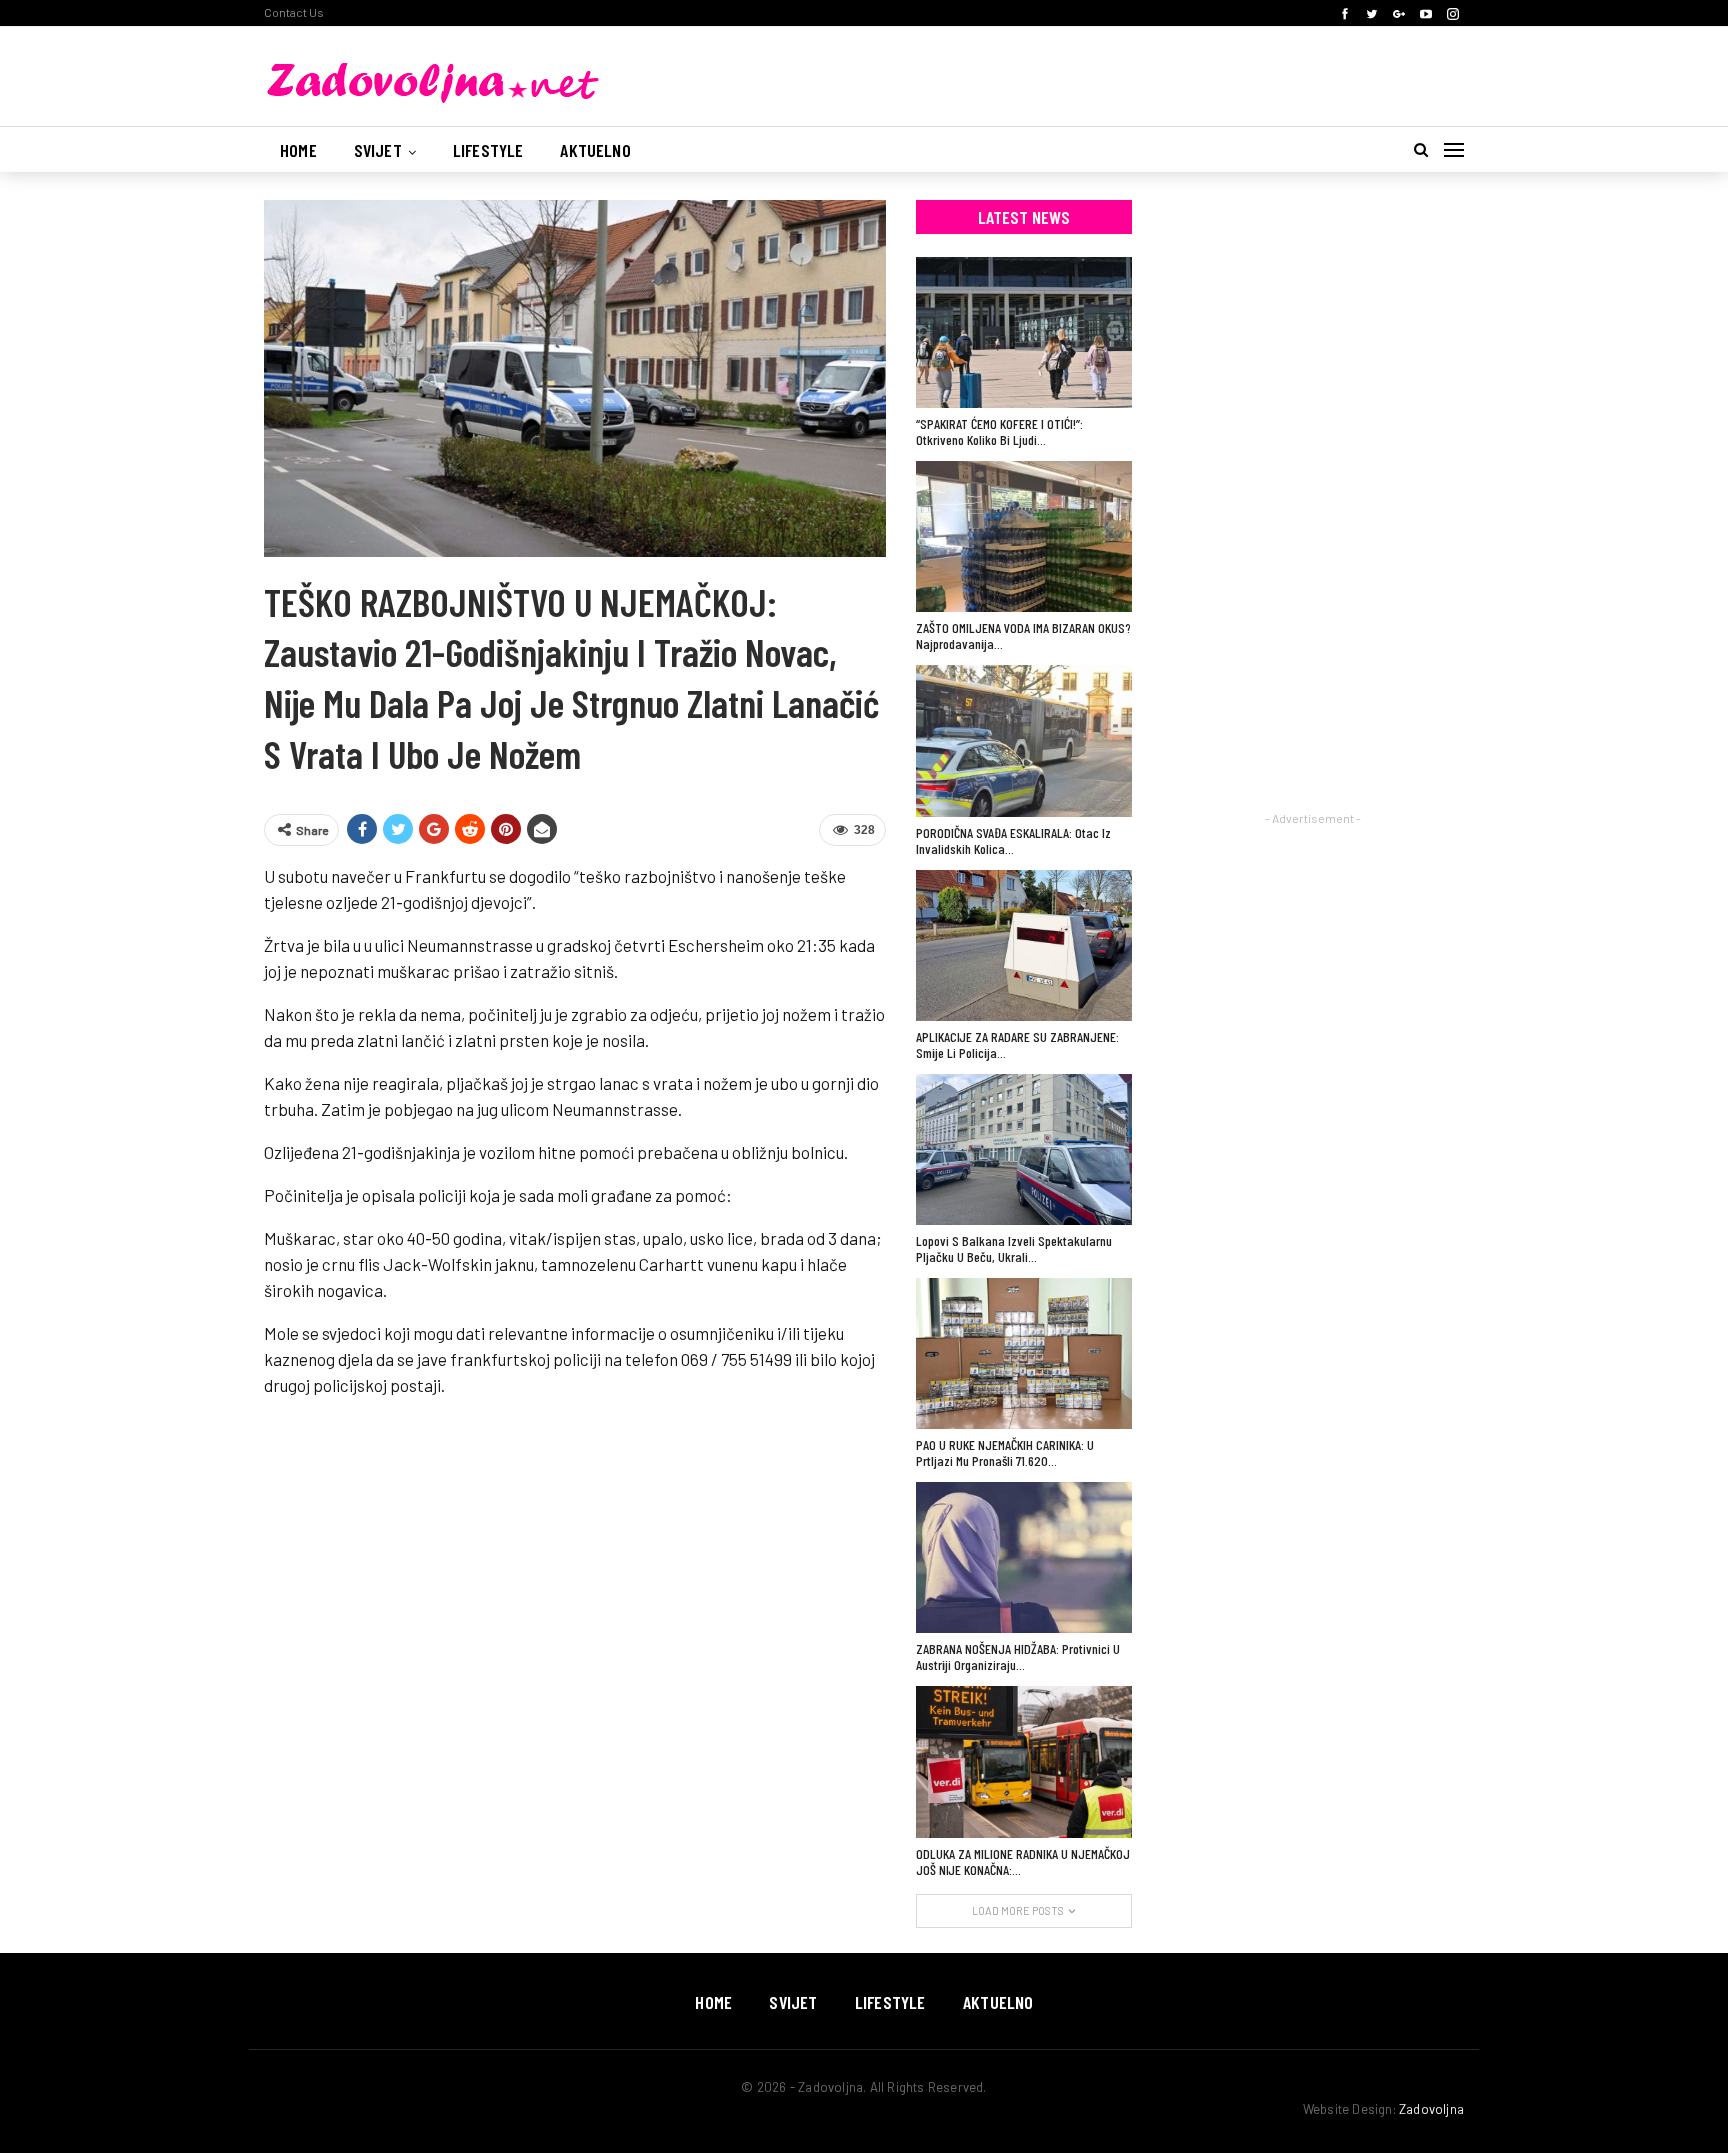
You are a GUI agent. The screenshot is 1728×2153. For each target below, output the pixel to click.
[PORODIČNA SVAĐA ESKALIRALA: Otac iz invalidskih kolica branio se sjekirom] (1024, 740)
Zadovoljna (1431, 2109)
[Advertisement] (1313, 500)
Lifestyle (488, 150)
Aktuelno (595, 150)
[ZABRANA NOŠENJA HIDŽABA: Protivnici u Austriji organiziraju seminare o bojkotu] (1024, 1557)
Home (298, 150)
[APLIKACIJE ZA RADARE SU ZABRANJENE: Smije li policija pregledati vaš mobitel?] (1024, 945)
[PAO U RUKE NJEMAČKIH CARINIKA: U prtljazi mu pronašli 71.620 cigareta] (1024, 1353)
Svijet (378, 150)
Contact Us (294, 12)
